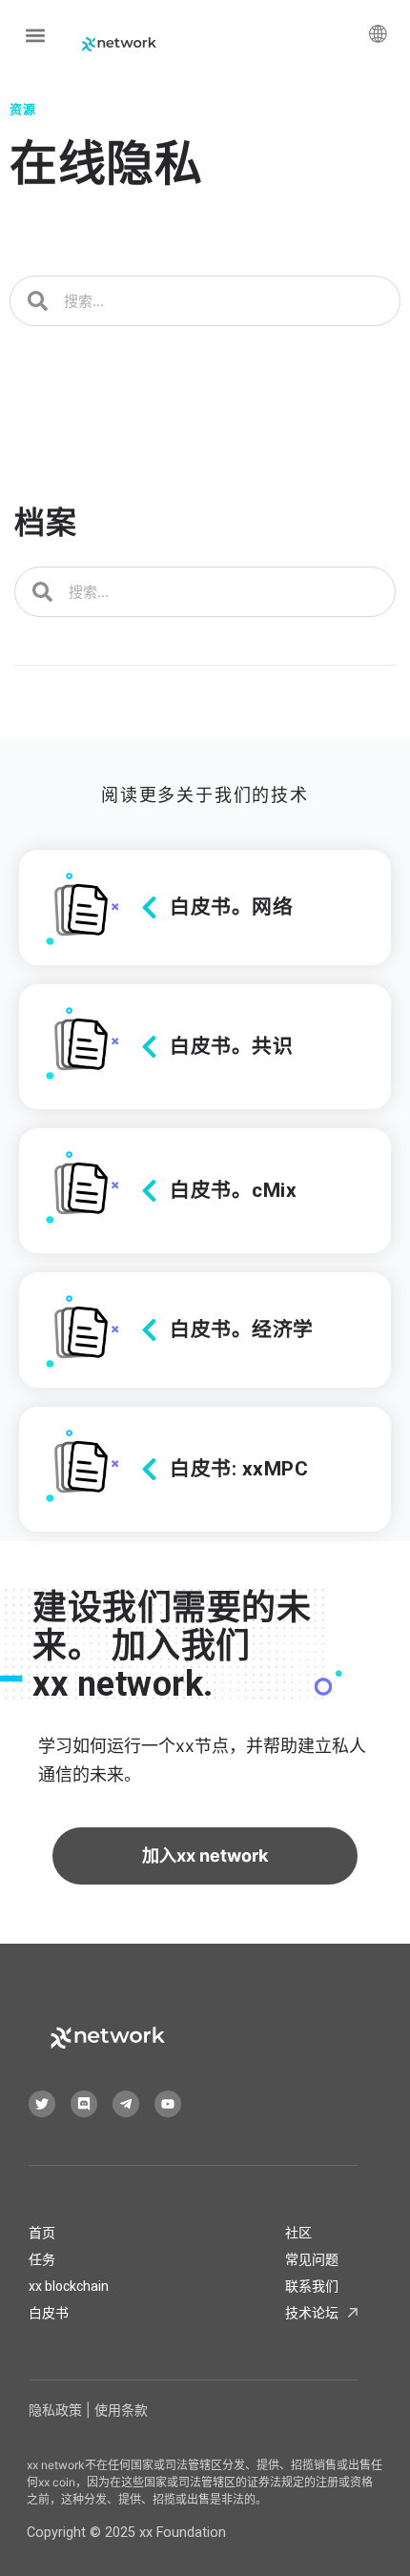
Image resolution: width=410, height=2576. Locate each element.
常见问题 (312, 2259)
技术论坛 (312, 2313)
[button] (35, 35)
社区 (298, 2233)
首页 (42, 2233)
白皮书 (49, 2313)
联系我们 (312, 2286)
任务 (42, 2259)
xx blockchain (69, 2286)
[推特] (42, 2104)
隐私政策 (55, 2410)
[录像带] (168, 2104)
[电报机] (126, 2104)
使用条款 (121, 2410)
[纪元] (84, 2104)
